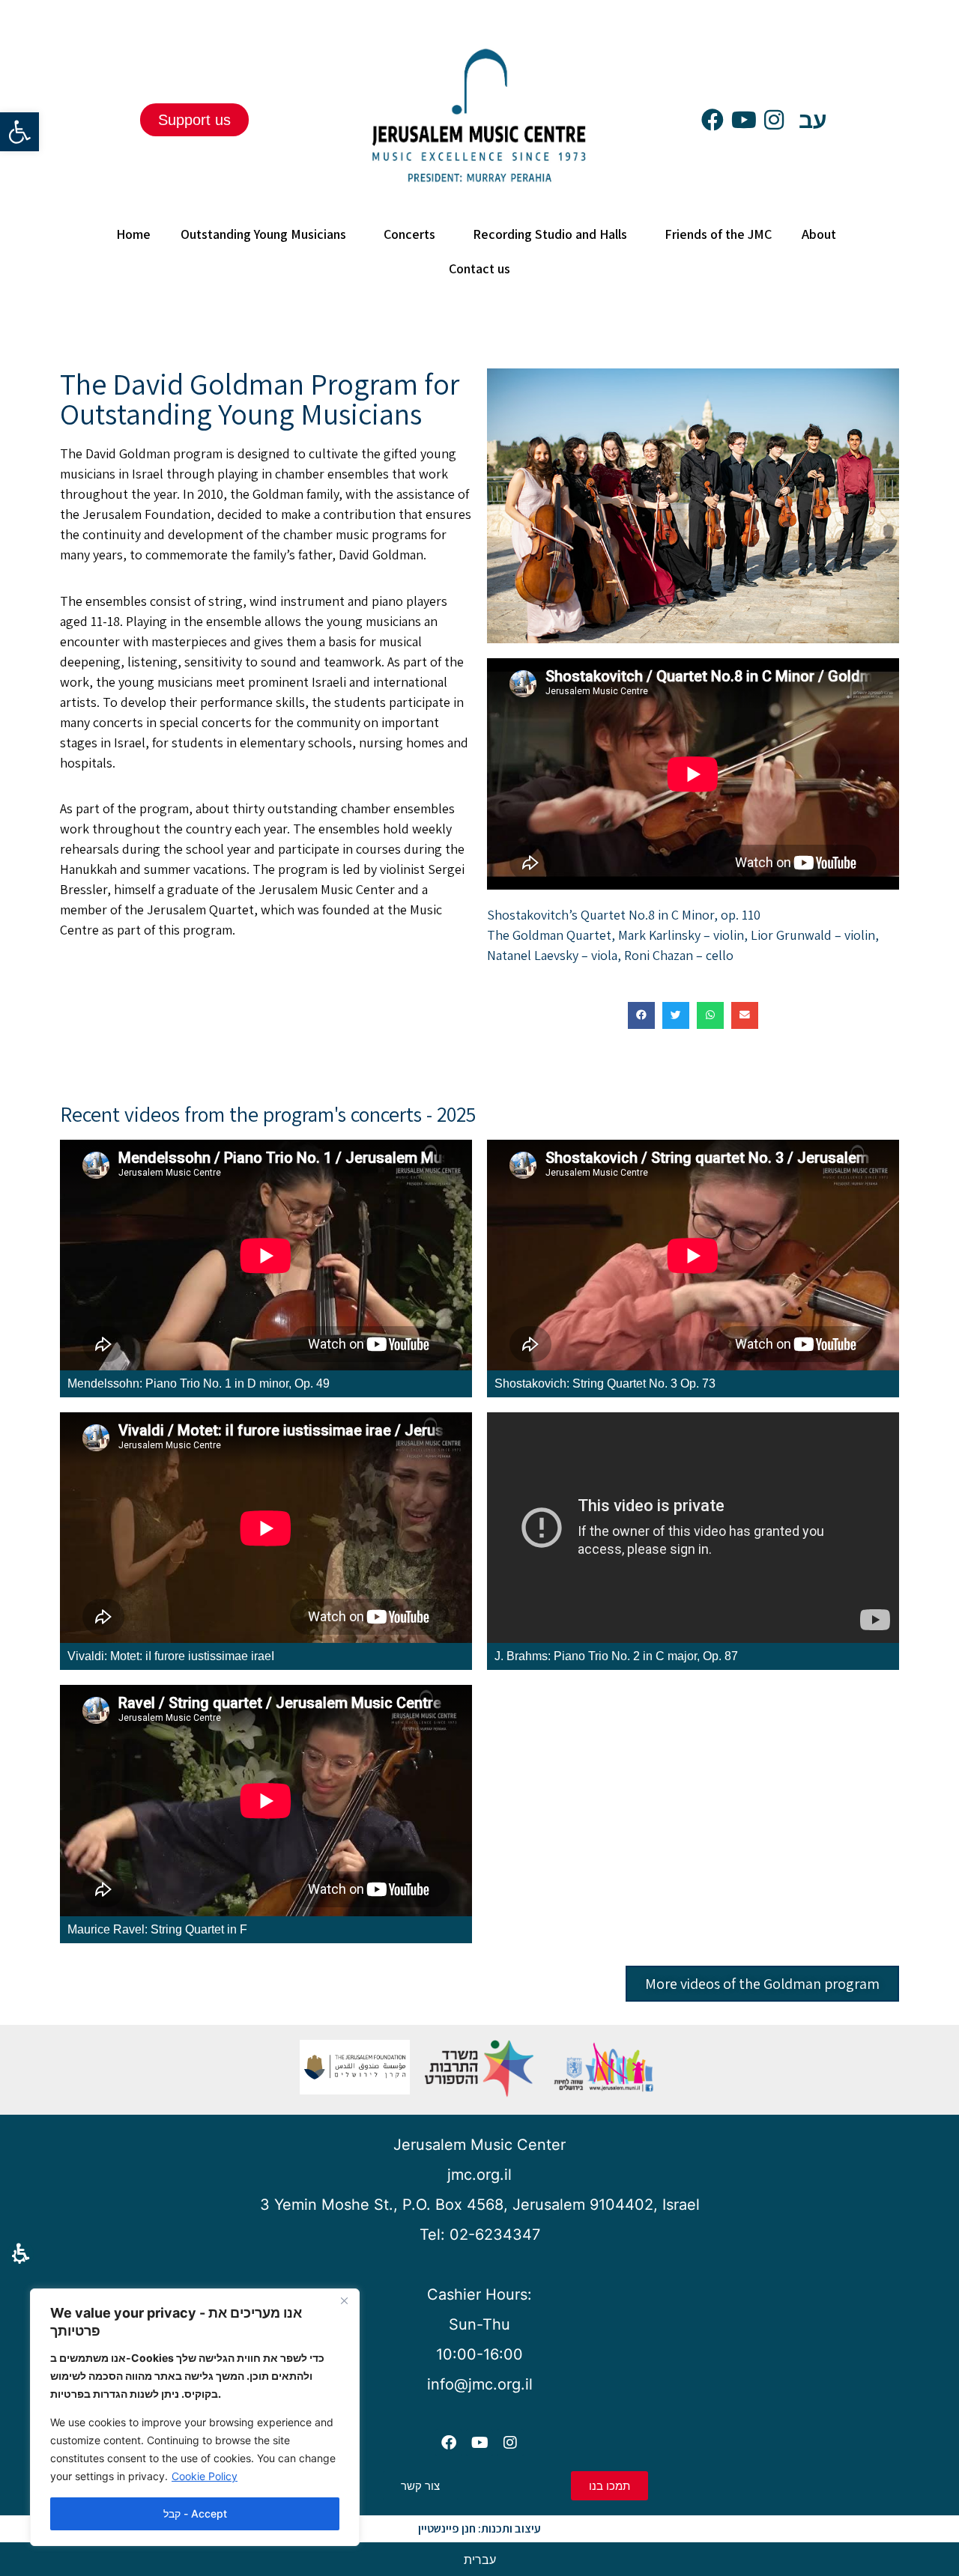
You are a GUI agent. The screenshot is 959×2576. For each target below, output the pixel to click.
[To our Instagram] (774, 124)
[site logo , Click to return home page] (479, 193)
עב (813, 120)
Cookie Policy (205, 2476)
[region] (195, 2417)
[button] (21, 2254)
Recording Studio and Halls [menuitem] (550, 234)
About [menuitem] (819, 234)
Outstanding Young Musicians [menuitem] (263, 234)
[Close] (344, 2301)
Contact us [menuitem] (479, 268)
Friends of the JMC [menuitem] (718, 234)
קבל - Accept (195, 2513)
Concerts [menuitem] (409, 234)
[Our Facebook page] (713, 124)
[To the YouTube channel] (744, 124)
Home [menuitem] (133, 234)
